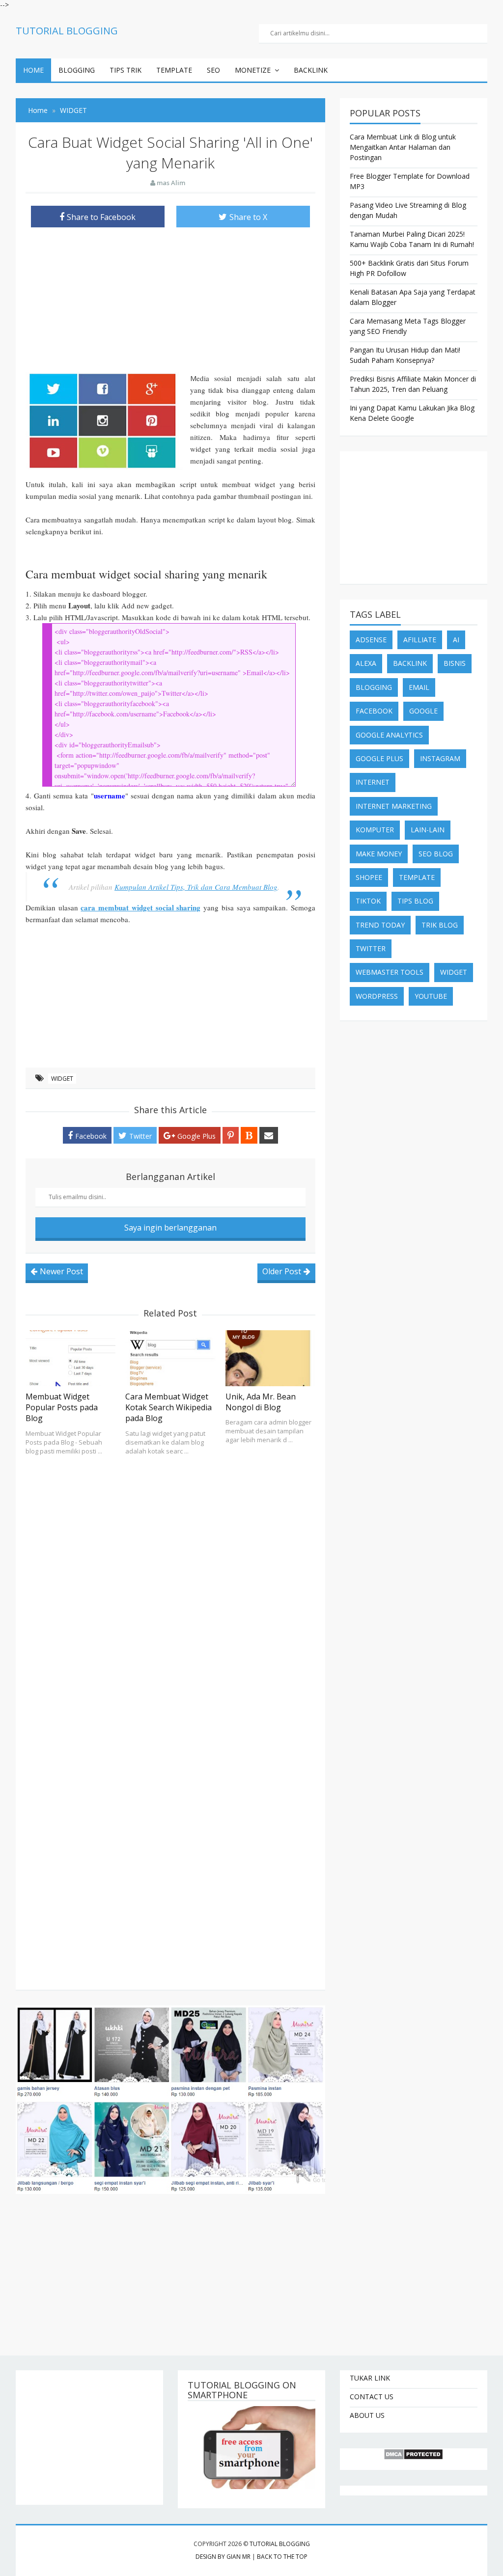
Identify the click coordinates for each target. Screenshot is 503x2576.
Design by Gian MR (223, 2557)
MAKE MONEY (379, 854)
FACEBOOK (374, 711)
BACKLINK (311, 70)
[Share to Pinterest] (231, 1135)
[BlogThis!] (249, 1135)
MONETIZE (253, 70)
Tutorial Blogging (280, 2544)
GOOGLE (423, 711)
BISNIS (455, 663)
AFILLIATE (420, 640)
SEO (213, 70)
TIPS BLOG (415, 901)
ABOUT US (367, 2415)
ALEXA (366, 663)
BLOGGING (77, 70)
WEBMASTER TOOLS (390, 972)
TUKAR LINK (370, 2378)
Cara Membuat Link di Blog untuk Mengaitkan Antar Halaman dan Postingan (403, 147)
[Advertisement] (170, 303)
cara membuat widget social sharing (140, 907)
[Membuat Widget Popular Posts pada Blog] (70, 1358)
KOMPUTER (375, 830)
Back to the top (282, 2557)
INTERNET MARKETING (394, 806)
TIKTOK (368, 901)
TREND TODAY (380, 925)
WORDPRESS (377, 996)
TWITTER (371, 948)
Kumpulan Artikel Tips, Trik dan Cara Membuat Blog (196, 887)
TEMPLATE (174, 70)
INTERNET (373, 782)
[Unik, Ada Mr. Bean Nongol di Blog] (270, 1358)
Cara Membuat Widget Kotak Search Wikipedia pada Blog (168, 1408)
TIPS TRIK (126, 70)
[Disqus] (170, 1588)
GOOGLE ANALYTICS (389, 735)
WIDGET (62, 1079)
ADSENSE (371, 640)
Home (33, 70)
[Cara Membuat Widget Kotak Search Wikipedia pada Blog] (170, 1358)
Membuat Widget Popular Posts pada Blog (62, 1408)
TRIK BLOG (440, 925)
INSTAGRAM (440, 758)
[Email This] (269, 1135)
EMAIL (419, 687)
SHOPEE (369, 877)
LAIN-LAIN (428, 830)
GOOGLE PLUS (379, 758)
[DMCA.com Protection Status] (414, 2454)
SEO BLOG (436, 854)
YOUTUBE (431, 996)
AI (456, 640)
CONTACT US (372, 2397)
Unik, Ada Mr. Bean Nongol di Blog (261, 1402)
